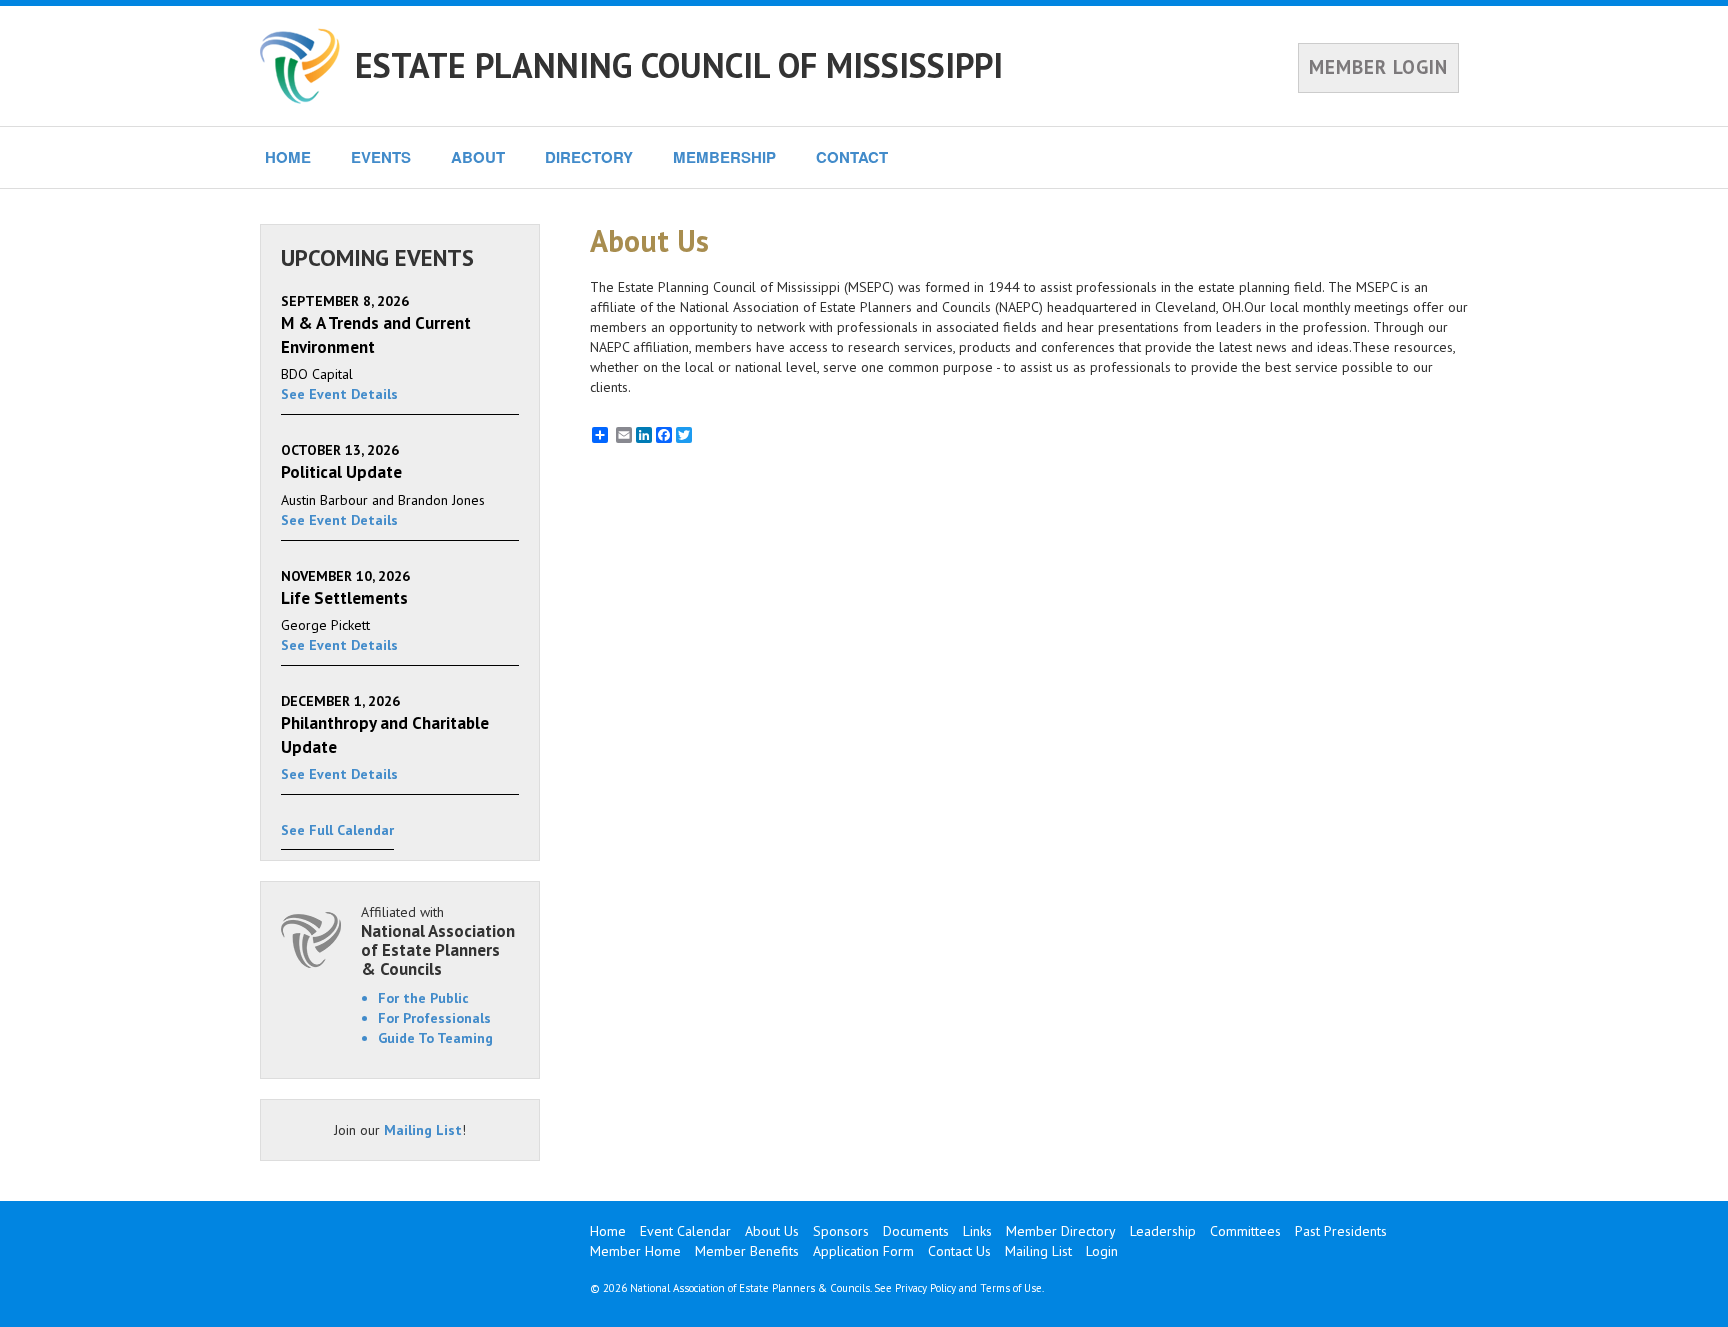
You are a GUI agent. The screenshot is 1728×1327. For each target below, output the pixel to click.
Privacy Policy (925, 1288)
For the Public (423, 998)
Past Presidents (1341, 1231)
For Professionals (434, 1018)
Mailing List (423, 1130)
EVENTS (381, 157)
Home (608, 1231)
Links (977, 1231)
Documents (916, 1231)
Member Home (635, 1251)
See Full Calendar (337, 830)
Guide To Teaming (435, 1038)
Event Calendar (685, 1231)
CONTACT (852, 157)
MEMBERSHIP (724, 157)
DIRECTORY (589, 157)
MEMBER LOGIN (1378, 67)
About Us (772, 1231)
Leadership (1163, 1231)
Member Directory (1061, 1231)
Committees (1245, 1231)
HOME (288, 157)
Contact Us (959, 1251)
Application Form (863, 1251)
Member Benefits (747, 1251)
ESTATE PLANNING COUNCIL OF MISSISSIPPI (679, 65)
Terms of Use (1011, 1288)
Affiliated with (438, 940)
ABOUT (478, 157)
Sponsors (841, 1231)
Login (1102, 1251)
